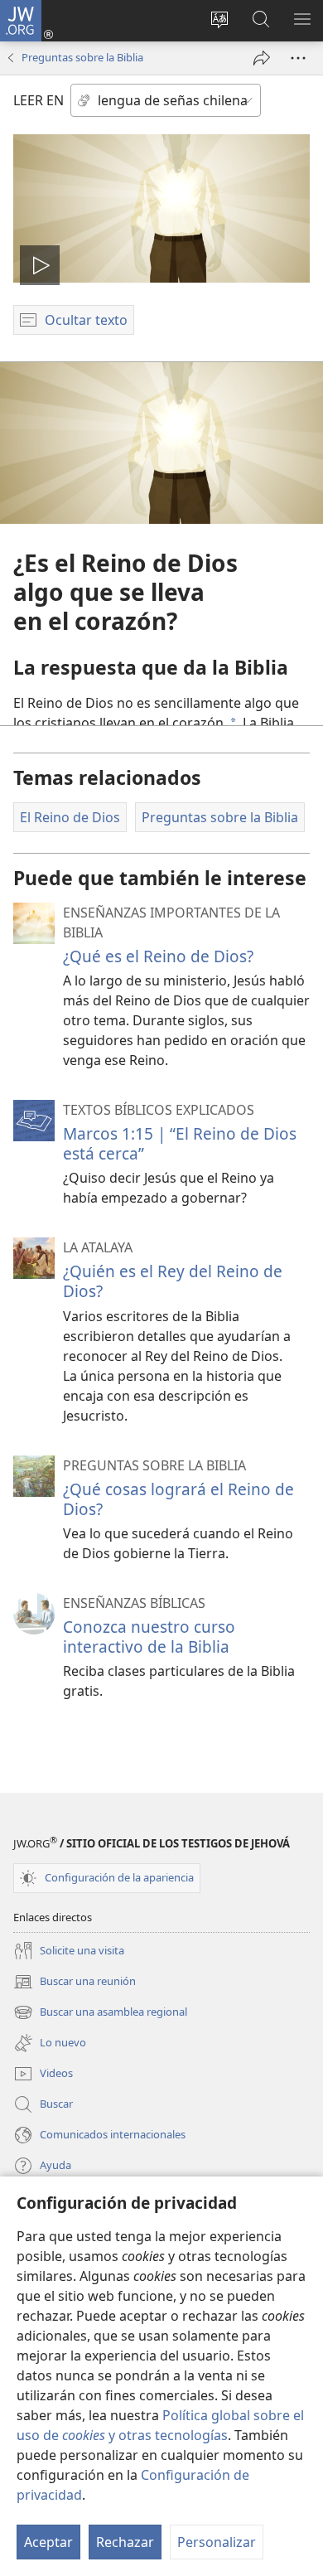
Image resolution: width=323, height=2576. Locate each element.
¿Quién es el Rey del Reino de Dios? (173, 1281)
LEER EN (39, 100)
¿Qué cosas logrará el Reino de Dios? (178, 1499)
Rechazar (125, 2542)
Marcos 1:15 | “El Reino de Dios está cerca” (180, 1143)
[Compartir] (262, 58)
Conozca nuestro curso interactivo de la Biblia (149, 1637)
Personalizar (217, 2542)
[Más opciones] (298, 58)
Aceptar (48, 2542)
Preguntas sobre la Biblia (82, 57)
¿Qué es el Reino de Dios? (158, 956)
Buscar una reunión (75, 1983)
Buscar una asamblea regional (100, 2013)
